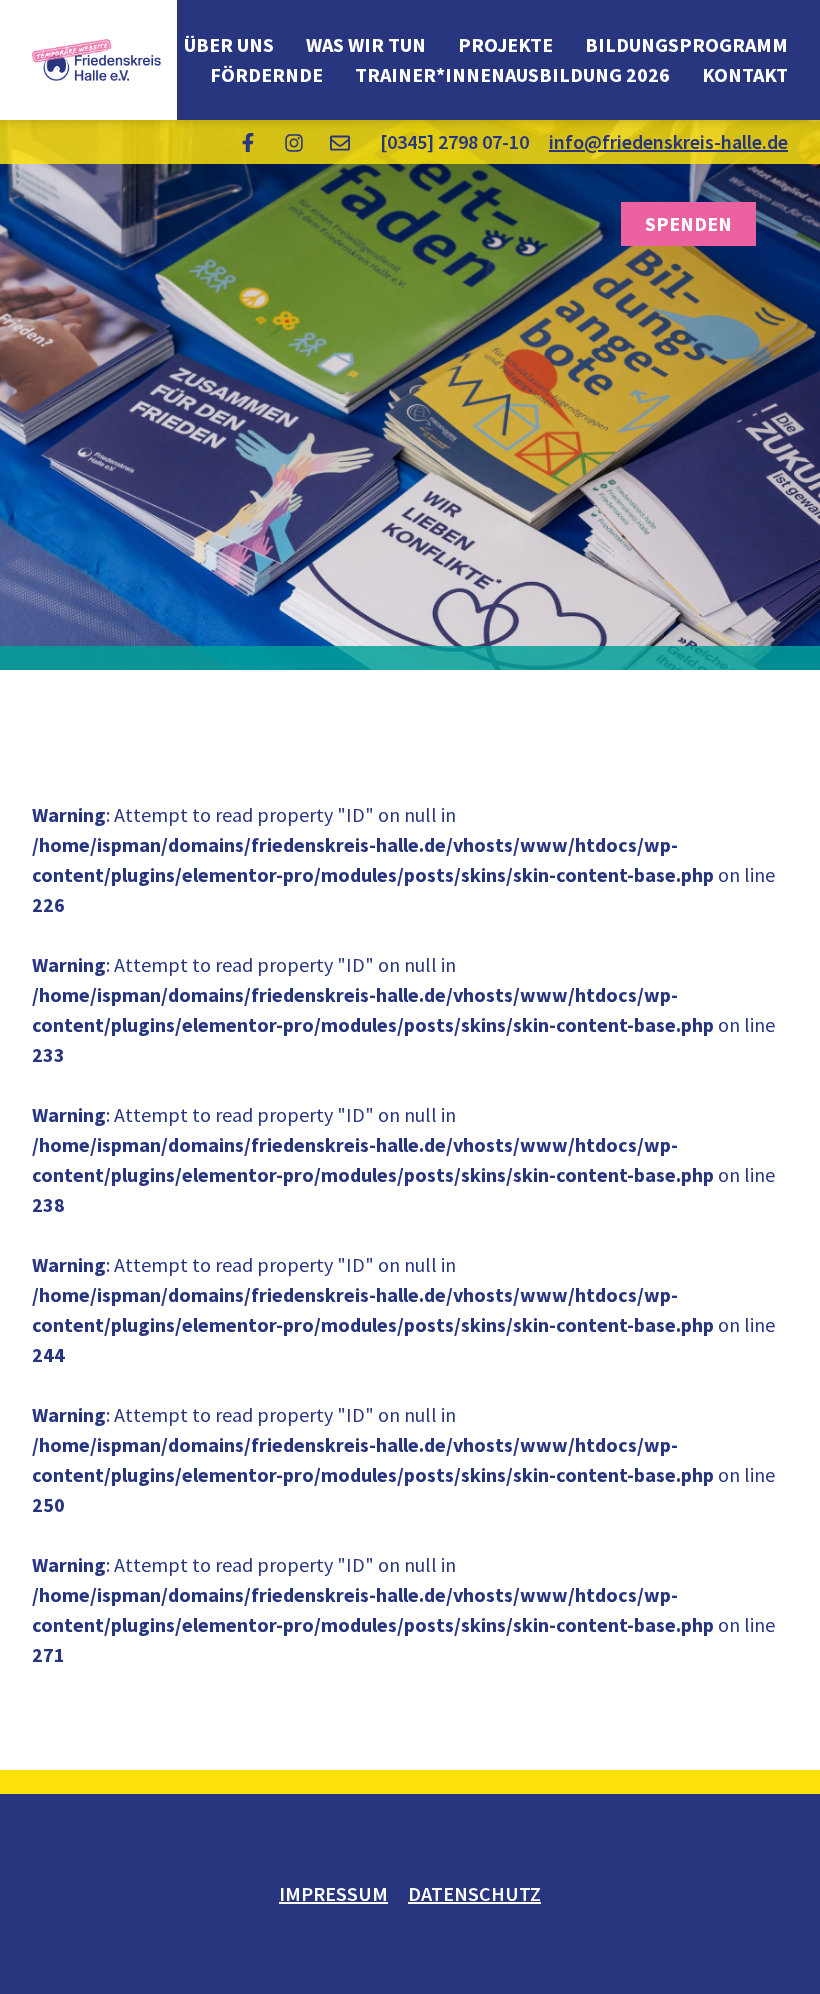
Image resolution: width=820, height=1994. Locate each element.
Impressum (333, 1893)
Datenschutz (474, 1893)
